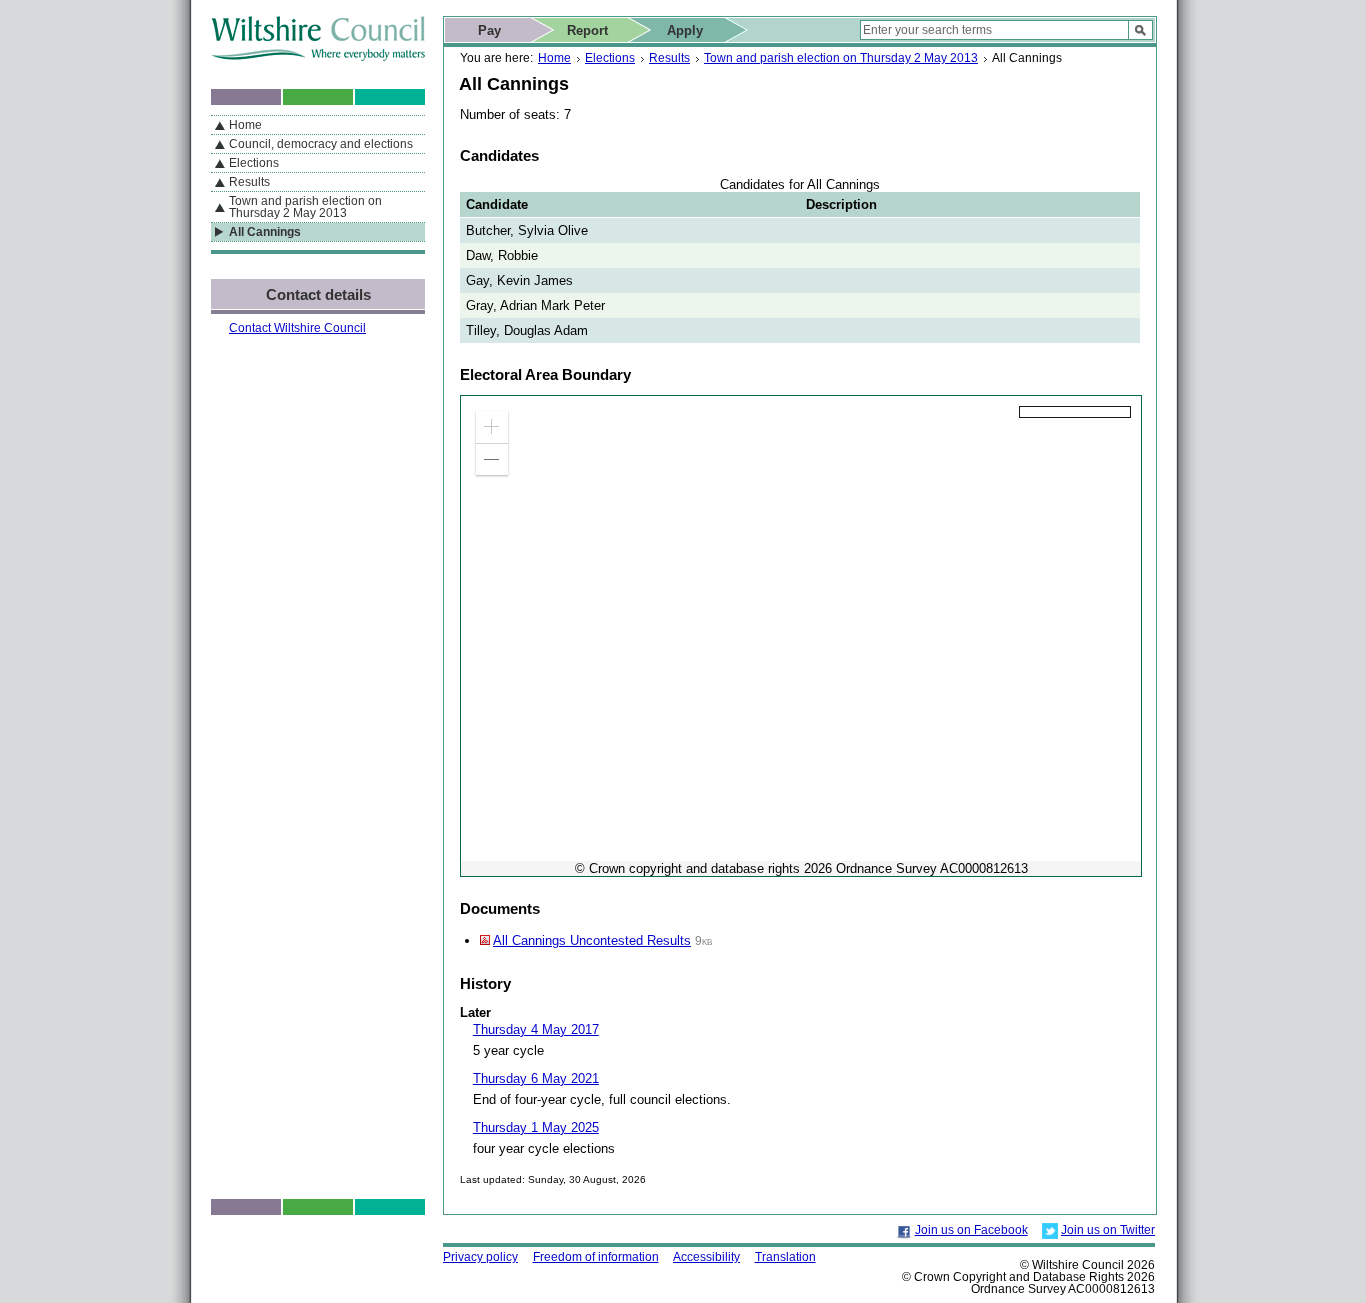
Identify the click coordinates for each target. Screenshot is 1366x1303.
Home (554, 58)
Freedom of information (596, 1257)
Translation (785, 1257)
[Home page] (318, 56)
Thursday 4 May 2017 (536, 1029)
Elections (610, 58)
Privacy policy (480, 1257)
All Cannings (265, 232)
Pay (489, 30)
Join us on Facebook (971, 1230)
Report (587, 30)
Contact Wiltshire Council (297, 328)
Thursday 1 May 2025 (536, 1127)
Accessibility (706, 1257)
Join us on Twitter (1108, 1230)
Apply (685, 30)
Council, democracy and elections (321, 144)
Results (669, 58)
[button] (492, 427)
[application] (801, 636)
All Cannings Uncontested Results (592, 940)
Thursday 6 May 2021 (536, 1078)
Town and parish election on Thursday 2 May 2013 (841, 58)
